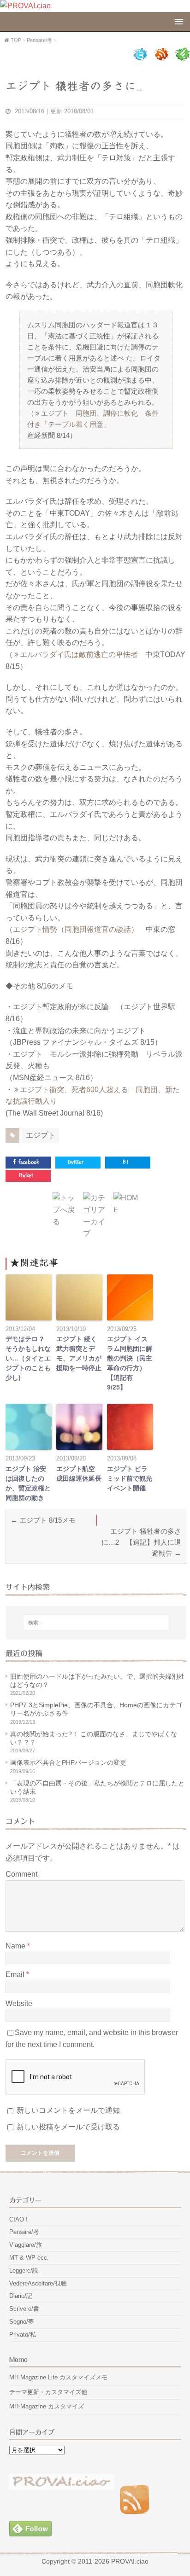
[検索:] (96, 1622)
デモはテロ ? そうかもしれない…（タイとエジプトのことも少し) (28, 1358)
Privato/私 (23, 2335)
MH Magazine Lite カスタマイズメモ (58, 2377)
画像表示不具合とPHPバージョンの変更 (68, 1762)
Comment (21, 1874)
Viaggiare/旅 (26, 2245)
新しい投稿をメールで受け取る (68, 2127)
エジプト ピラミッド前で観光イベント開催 (130, 1478)
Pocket (26, 1176)
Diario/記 (21, 2296)
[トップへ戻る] (65, 1222)
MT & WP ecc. (29, 2258)
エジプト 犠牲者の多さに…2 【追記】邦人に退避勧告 (141, 1542)
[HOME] (126, 1210)
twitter (76, 1162)
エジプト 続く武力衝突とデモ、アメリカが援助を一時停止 (79, 1353)
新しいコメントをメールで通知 (68, 2110)
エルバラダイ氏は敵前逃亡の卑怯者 (79, 654)
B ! (125, 1162)
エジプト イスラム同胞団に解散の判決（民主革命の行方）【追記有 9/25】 (130, 1363)
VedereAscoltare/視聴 (38, 2283)
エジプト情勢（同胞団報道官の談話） (76, 929)
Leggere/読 (24, 2271)
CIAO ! (18, 2219)
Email (16, 1974)
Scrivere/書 (24, 2309)
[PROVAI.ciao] (25, 6)
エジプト (41, 1135)
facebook (29, 1162)
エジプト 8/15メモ (47, 1520)
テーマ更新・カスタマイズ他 (48, 2392)
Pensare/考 (24, 2232)
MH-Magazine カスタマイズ (47, 2406)
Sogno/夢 (22, 2322)
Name (16, 1946)
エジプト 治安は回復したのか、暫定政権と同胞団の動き (28, 1483)
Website (19, 2003)
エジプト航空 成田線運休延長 (79, 1474)
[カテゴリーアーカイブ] (96, 1233)
